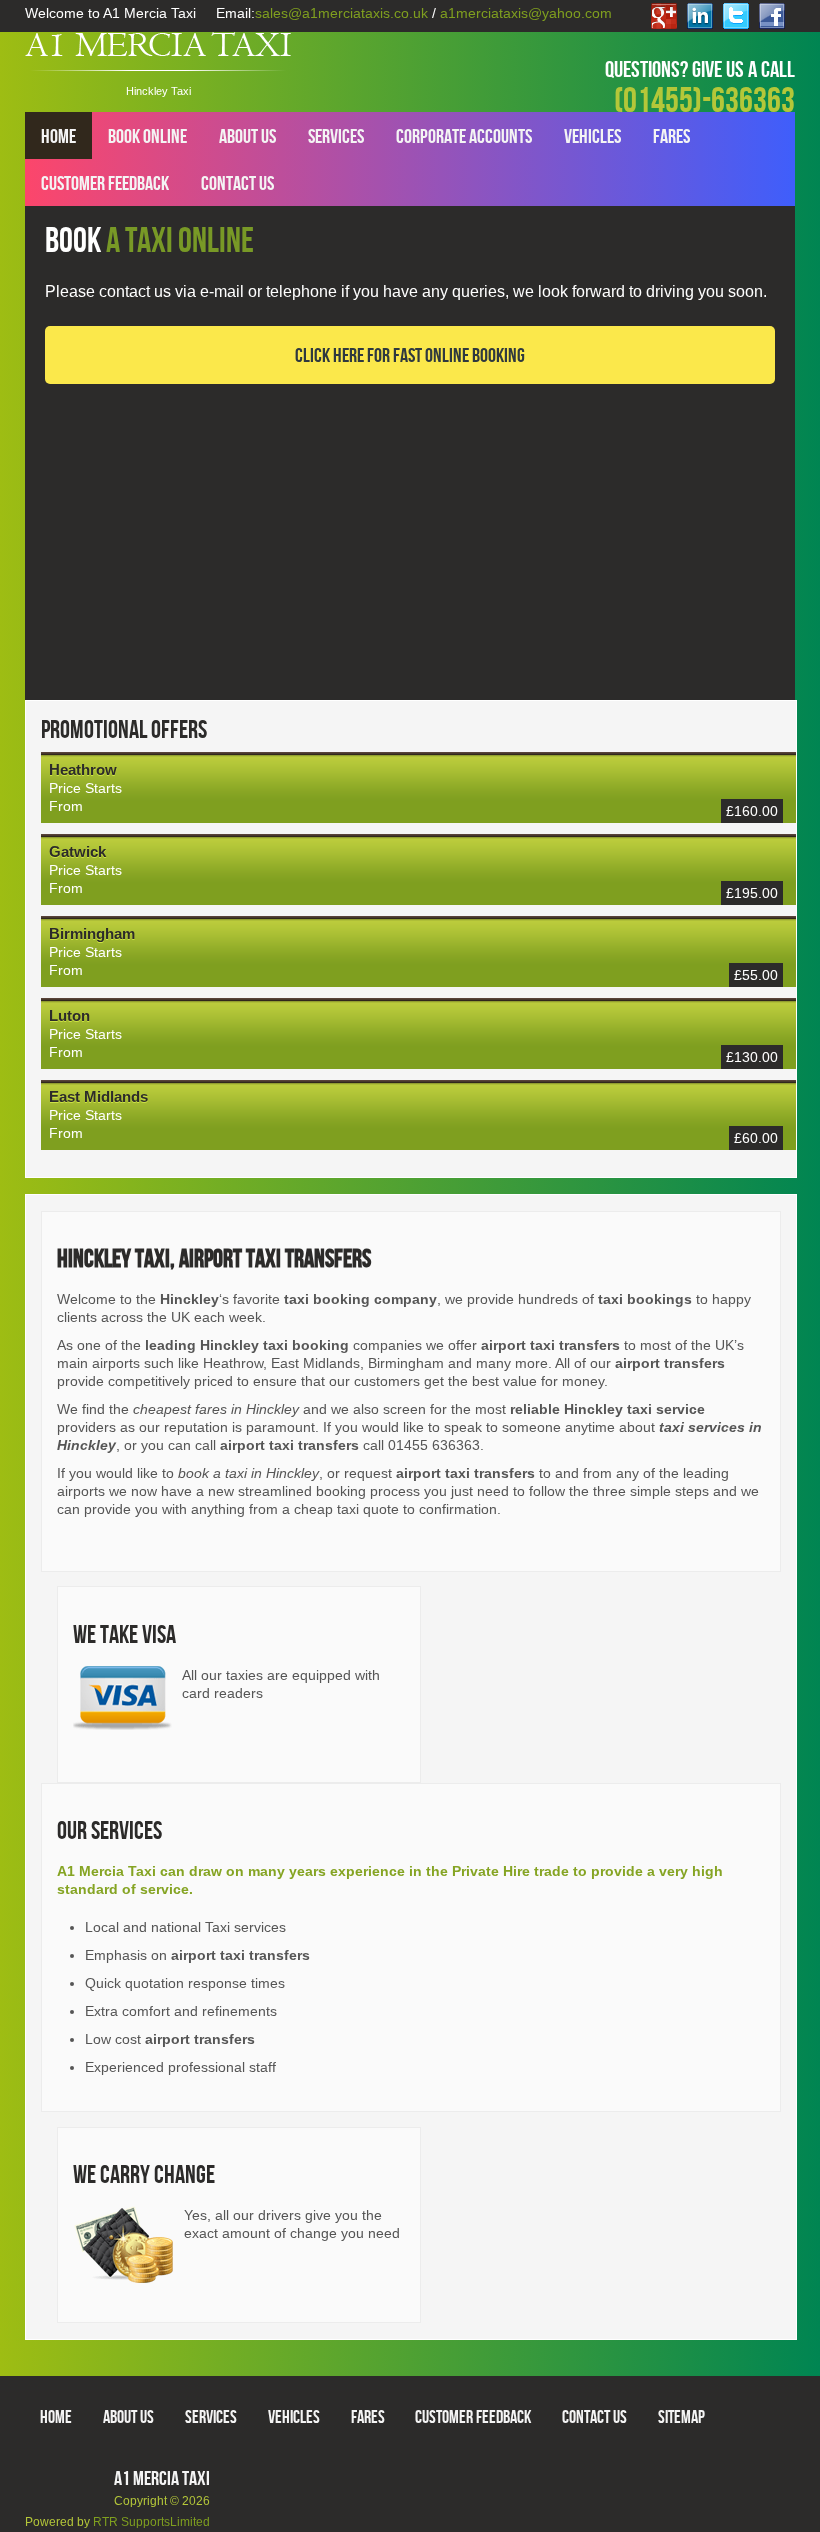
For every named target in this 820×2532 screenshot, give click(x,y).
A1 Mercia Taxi (162, 2477)
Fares (671, 135)
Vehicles (592, 135)
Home (58, 135)
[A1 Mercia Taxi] (158, 51)
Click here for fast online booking (410, 354)
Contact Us (237, 182)
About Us (247, 135)
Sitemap (681, 2416)
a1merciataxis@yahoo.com (526, 13)
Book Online (147, 135)
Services (336, 135)
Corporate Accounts (464, 135)
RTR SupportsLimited (151, 2522)
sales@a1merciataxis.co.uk (341, 13)
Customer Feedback (105, 182)
